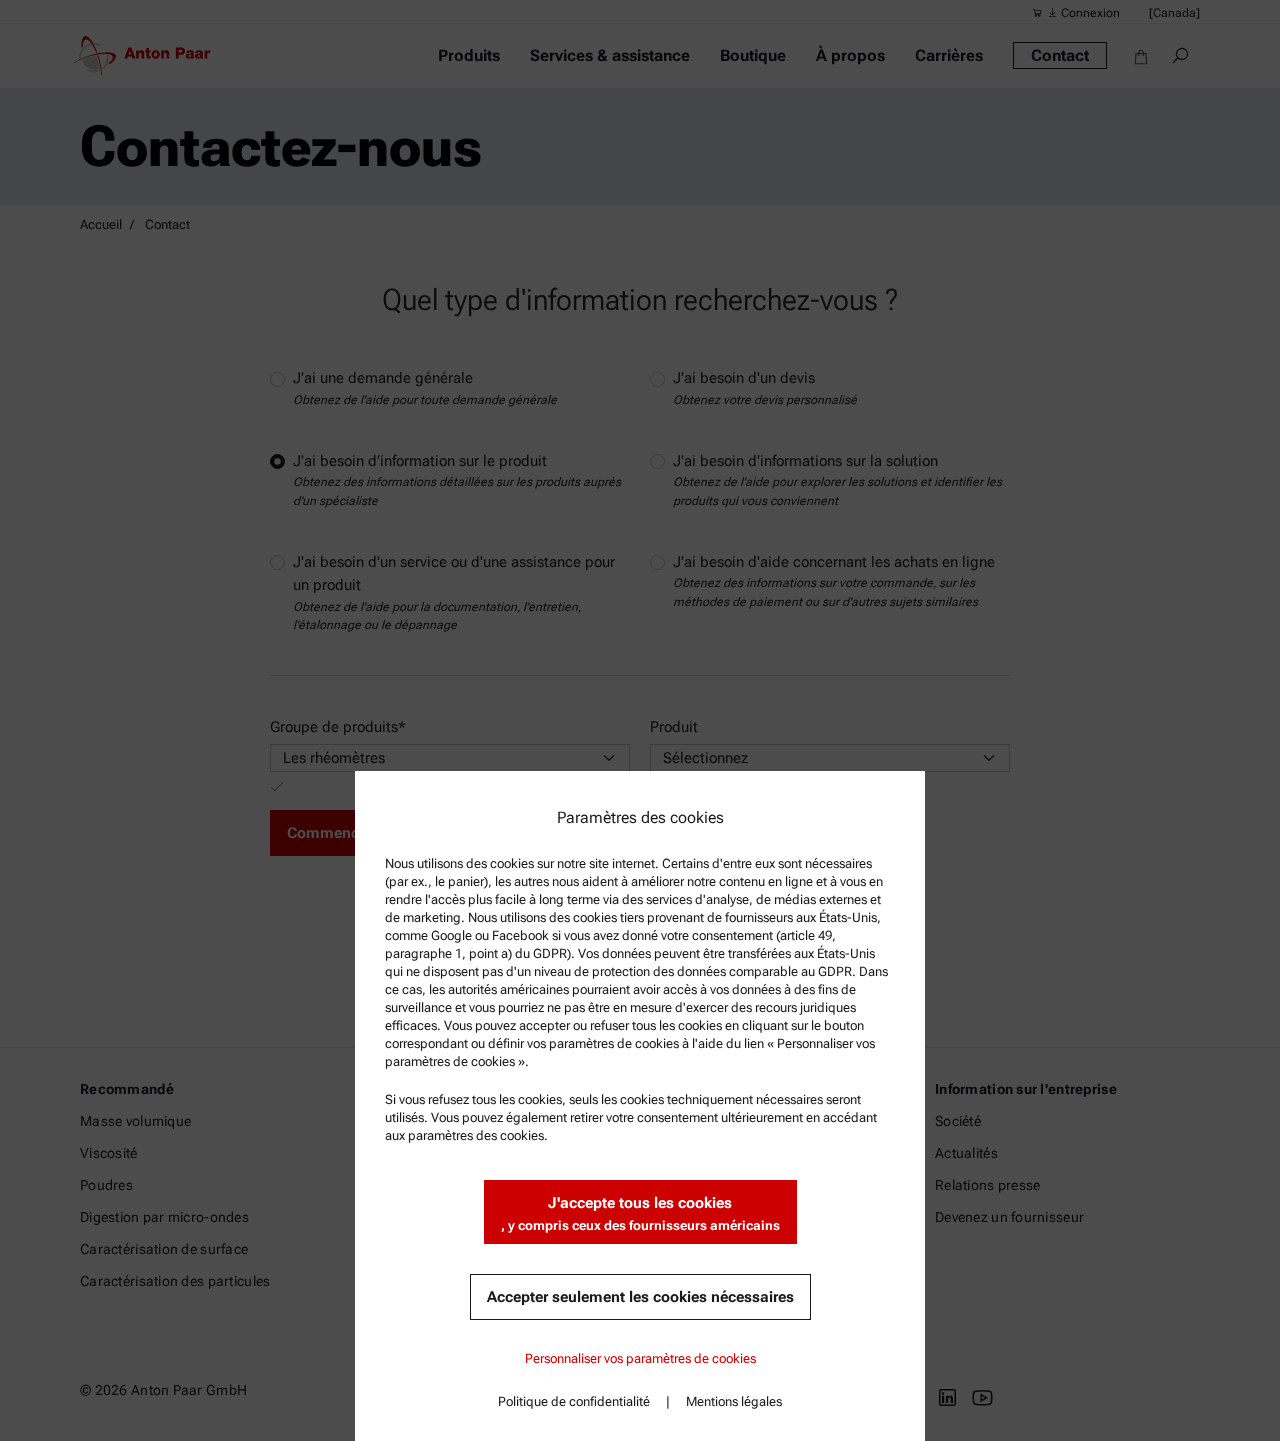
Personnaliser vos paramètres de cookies (640, 1358)
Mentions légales (734, 1401)
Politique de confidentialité (574, 1401)
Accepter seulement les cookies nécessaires (640, 1297)
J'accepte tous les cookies (640, 1213)
